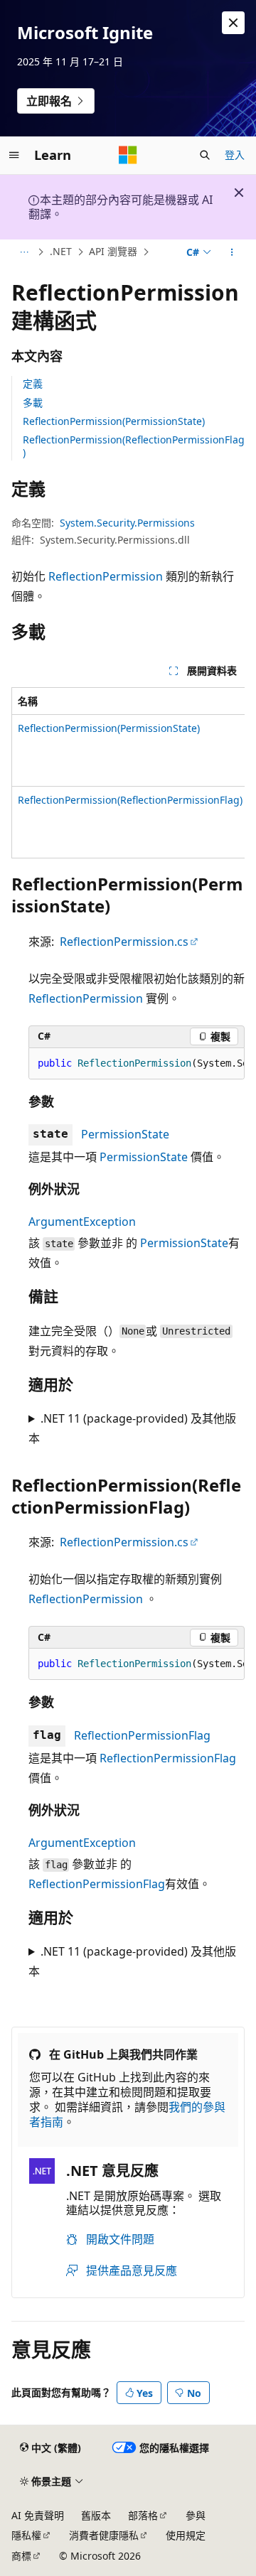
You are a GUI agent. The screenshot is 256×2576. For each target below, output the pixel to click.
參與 (196, 2515)
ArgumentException (82, 1222)
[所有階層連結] (24, 252)
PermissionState (125, 1134)
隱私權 (26, 2535)
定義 (33, 383)
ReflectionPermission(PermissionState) (114, 421)
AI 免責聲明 (38, 2515)
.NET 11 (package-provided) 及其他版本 (132, 1428)
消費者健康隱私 (104, 2535)
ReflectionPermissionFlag (142, 1735)
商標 (21, 2556)
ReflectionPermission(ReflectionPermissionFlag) (134, 446)
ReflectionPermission (106, 576)
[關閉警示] (233, 23)
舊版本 (96, 2515)
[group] (128, 773)
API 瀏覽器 (113, 251)
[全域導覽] (14, 155)
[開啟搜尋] (205, 155)
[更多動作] (232, 252)
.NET (61, 251)
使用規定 (186, 2535)
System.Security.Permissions (127, 523)
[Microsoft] (128, 155)
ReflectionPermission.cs (124, 942)
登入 (235, 155)
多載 (33, 403)
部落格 (143, 2515)
